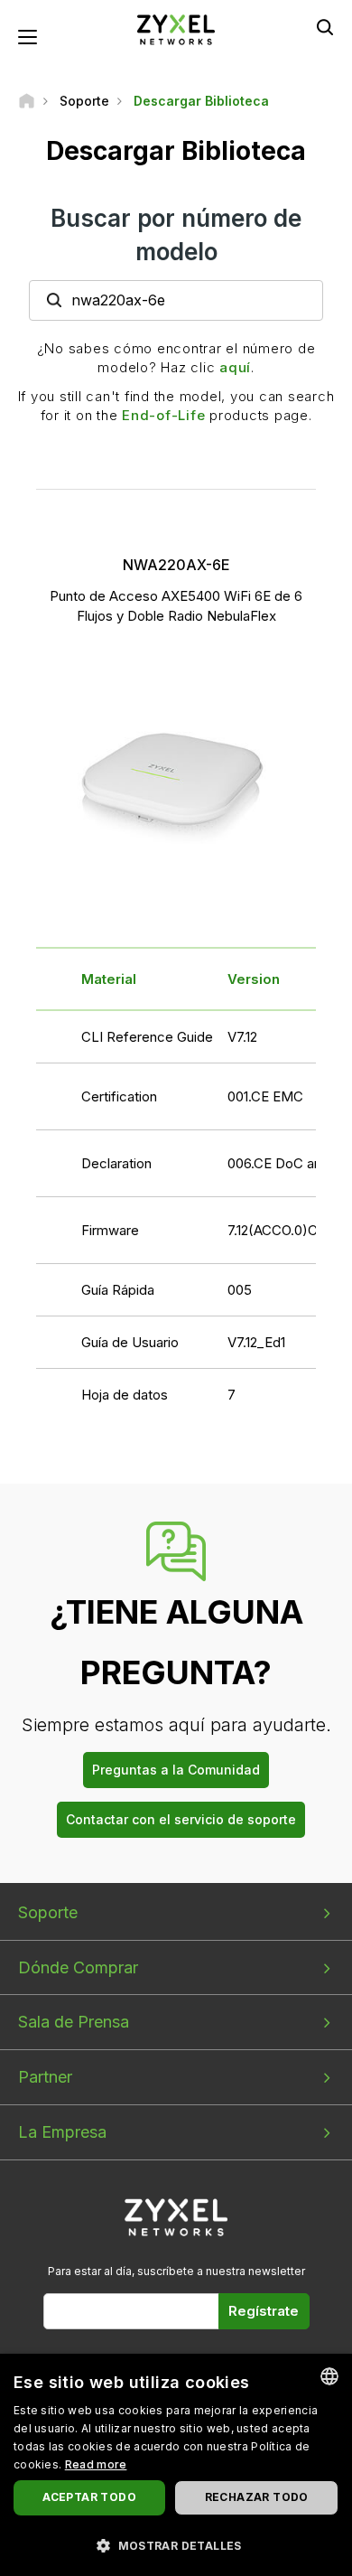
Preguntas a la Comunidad (176, 1770)
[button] (176, 2545)
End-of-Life (163, 415)
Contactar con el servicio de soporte (181, 1819)
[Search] (325, 27)
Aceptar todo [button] (89, 2497)
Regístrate (264, 2311)
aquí (235, 367)
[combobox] (329, 2376)
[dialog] (176, 2465)
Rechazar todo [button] (257, 2497)
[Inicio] (27, 101)
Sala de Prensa (74, 2022)
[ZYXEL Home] (176, 28)
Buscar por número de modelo (176, 235)
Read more (96, 2464)
